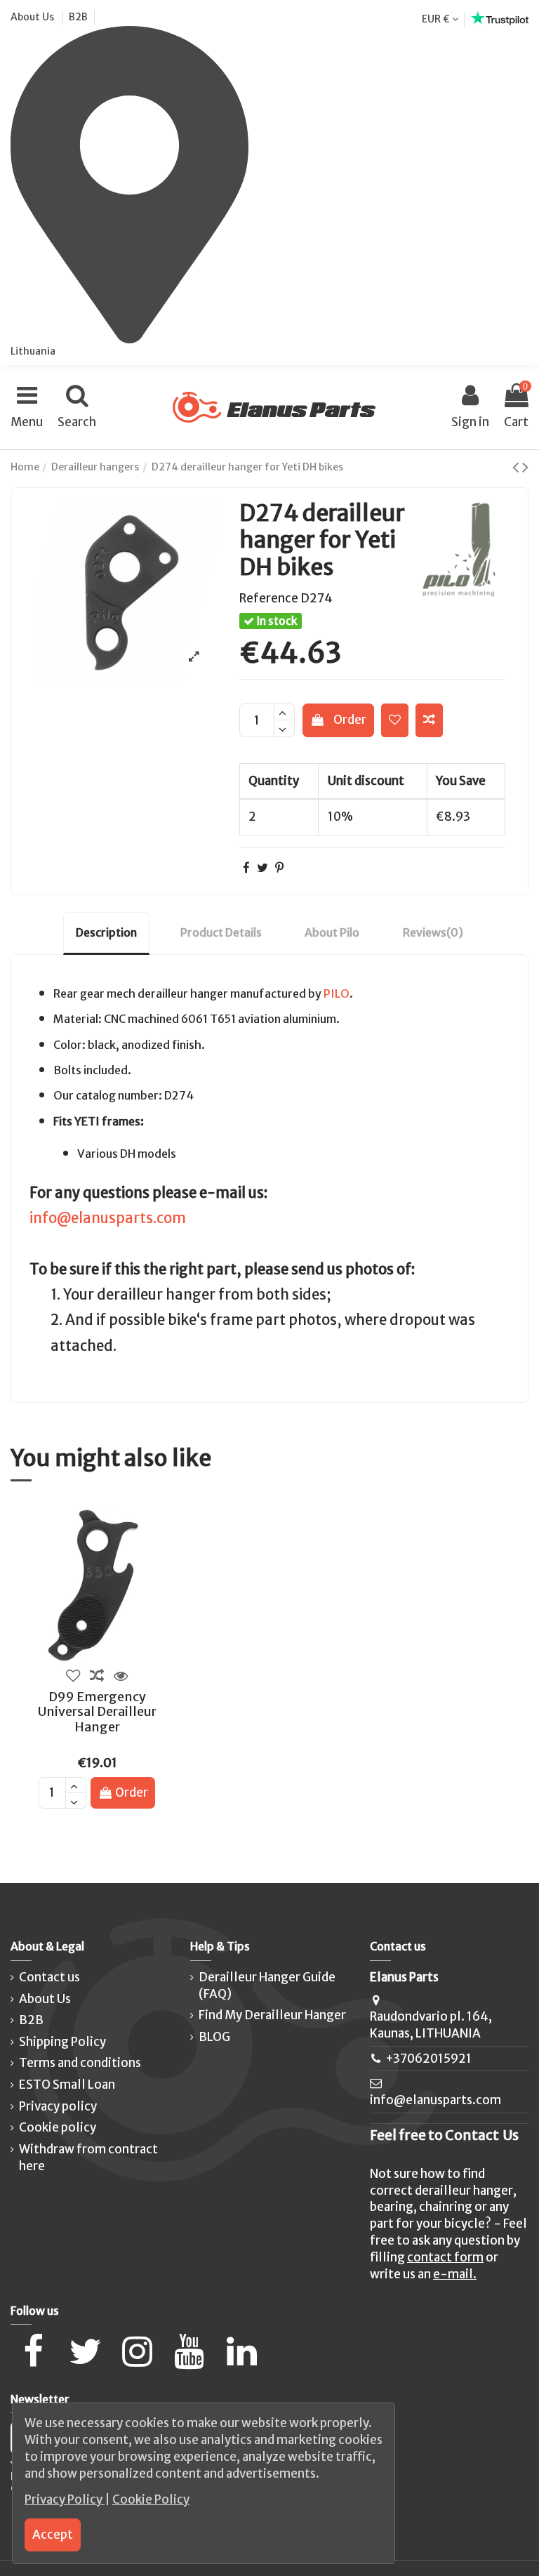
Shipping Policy (62, 2042)
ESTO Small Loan (67, 2085)
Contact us (49, 1977)
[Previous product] (517, 467)
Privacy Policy (65, 2499)
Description (106, 932)
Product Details (221, 932)
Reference (269, 598)
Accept (53, 2535)
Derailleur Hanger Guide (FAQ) (267, 1986)
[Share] (246, 868)
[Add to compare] (429, 720)
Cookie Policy (151, 2499)
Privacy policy (58, 2106)
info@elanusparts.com (108, 1218)
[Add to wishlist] (395, 720)
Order (350, 720)
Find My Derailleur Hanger (272, 2015)
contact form (445, 2257)
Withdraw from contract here (88, 2158)
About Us (33, 17)
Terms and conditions (80, 2063)
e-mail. (455, 2274)
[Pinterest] (279, 868)
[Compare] (97, 1677)
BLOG (214, 2037)
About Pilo (332, 932)
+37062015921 (428, 2059)
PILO (337, 993)
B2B (78, 17)
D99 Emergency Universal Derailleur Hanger (97, 1712)
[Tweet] (262, 868)
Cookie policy (58, 2127)
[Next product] (525, 467)
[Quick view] (121, 1677)
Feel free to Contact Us (444, 2135)
